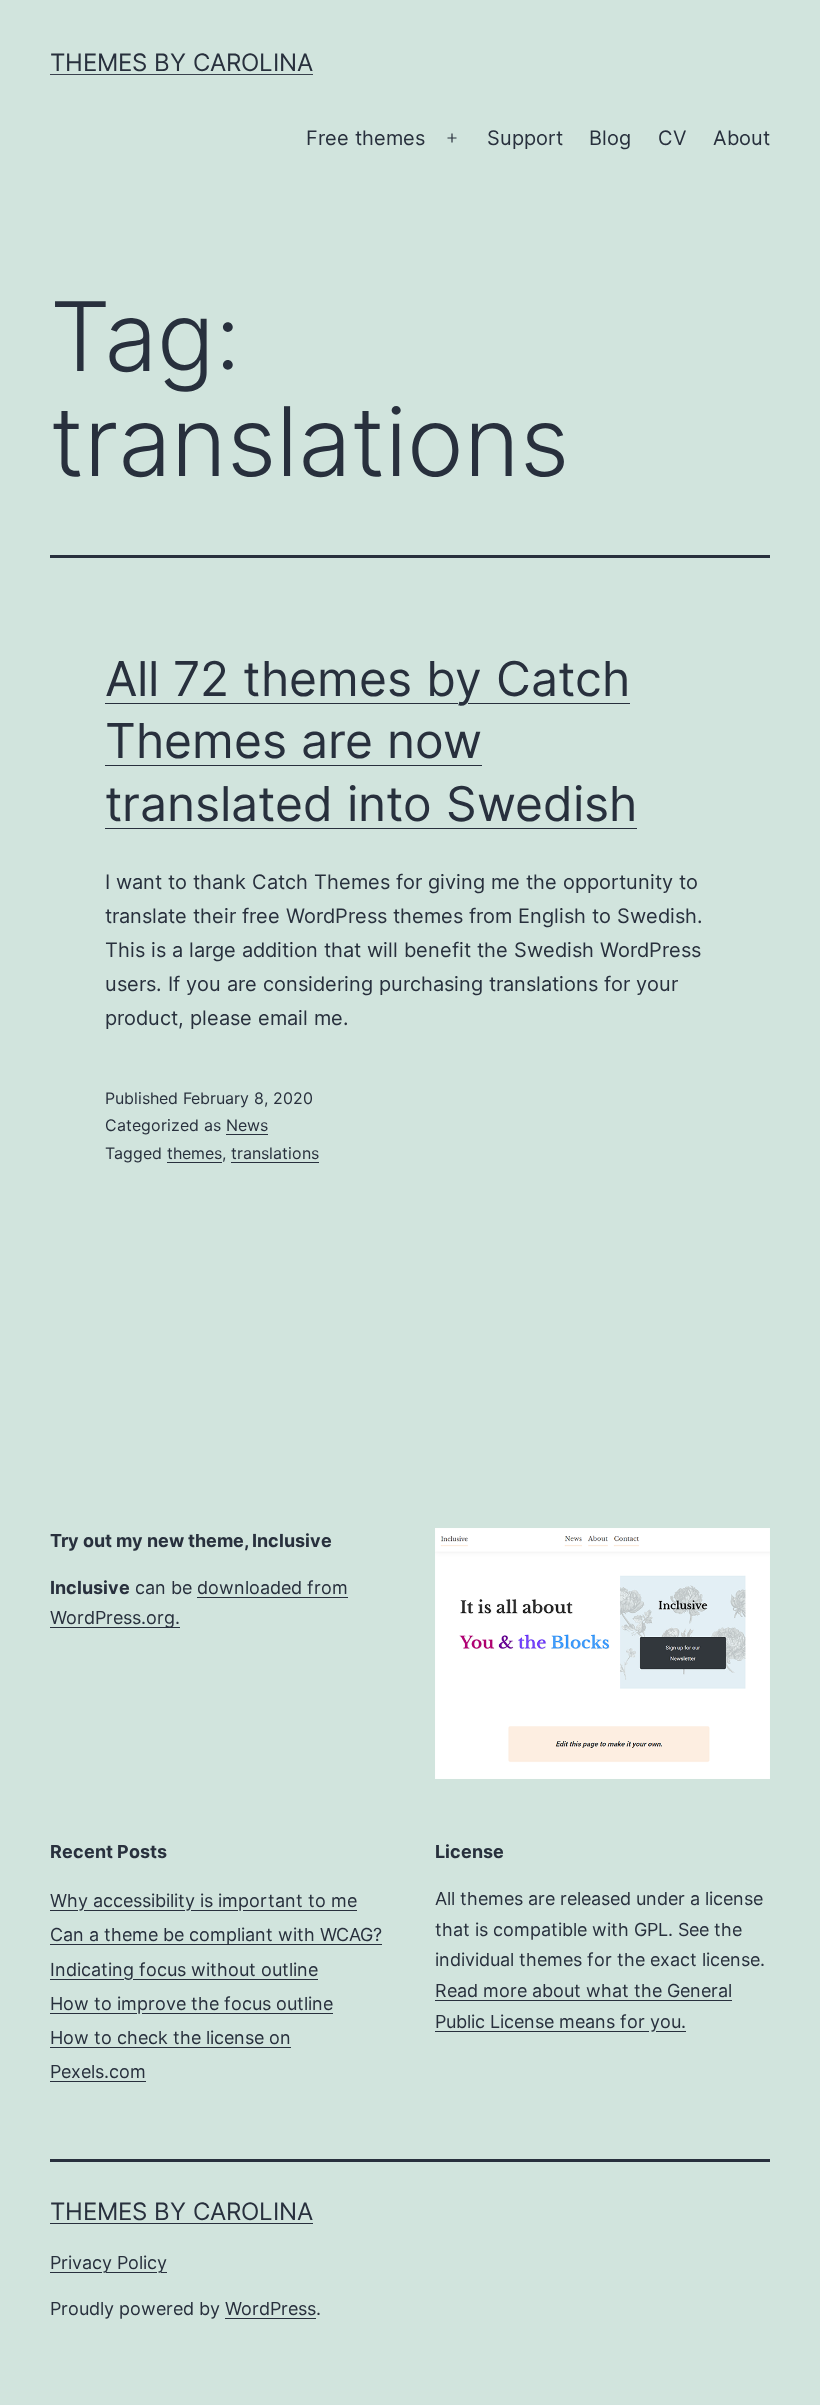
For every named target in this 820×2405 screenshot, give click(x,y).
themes (194, 1153)
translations (275, 1153)
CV (672, 138)
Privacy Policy (108, 2262)
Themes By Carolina (181, 62)
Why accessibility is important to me (203, 1900)
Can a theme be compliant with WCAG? (216, 1934)
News (247, 1125)
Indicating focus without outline (184, 1969)
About (741, 138)
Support (525, 138)
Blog (610, 138)
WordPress (270, 2308)
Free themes (365, 138)
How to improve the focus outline (191, 2003)
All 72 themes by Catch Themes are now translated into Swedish (371, 741)
